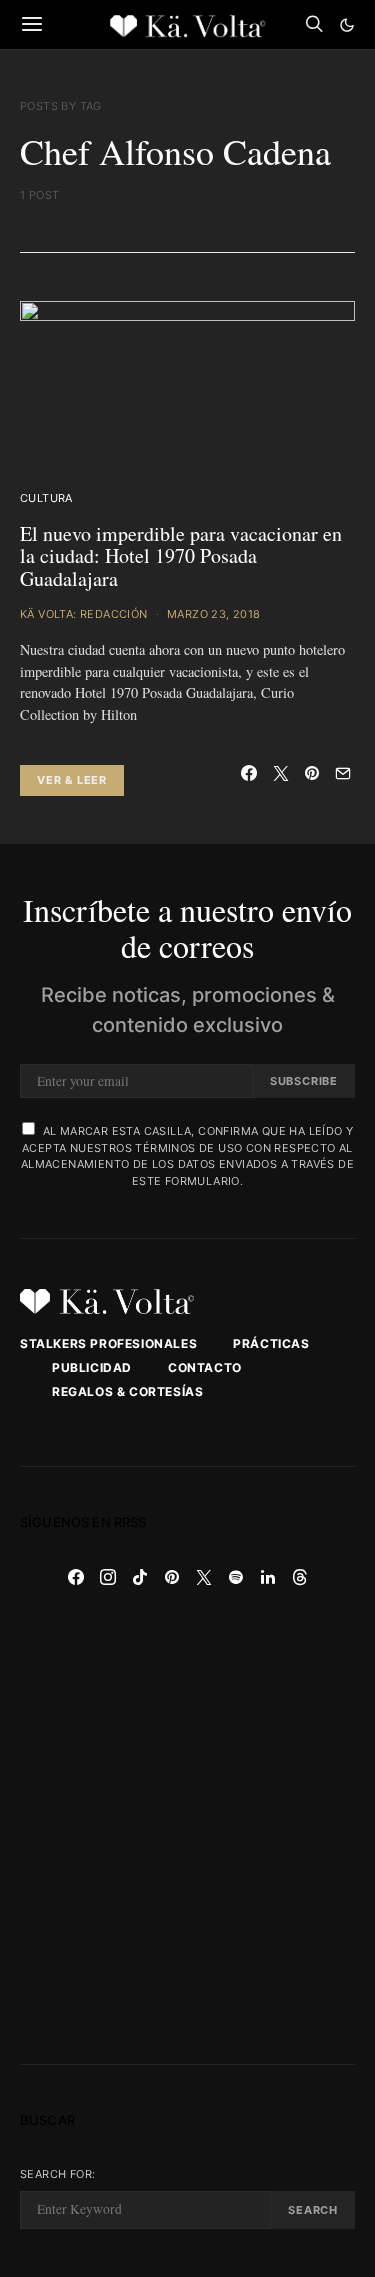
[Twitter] (204, 1577)
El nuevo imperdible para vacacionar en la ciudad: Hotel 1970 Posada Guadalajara (181, 556)
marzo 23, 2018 (214, 614)
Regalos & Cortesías (127, 1391)
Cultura (46, 498)
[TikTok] (140, 1577)
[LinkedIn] (268, 1577)
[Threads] (300, 1577)
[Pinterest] (172, 1577)
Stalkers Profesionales (108, 1343)
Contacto (205, 1367)
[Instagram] (108, 1577)
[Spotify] (236, 1577)
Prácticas (271, 1343)
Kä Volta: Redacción (84, 614)
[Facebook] (76, 1577)
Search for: (57, 2174)
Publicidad (92, 1367)
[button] (347, 25)
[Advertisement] (187, 1828)
